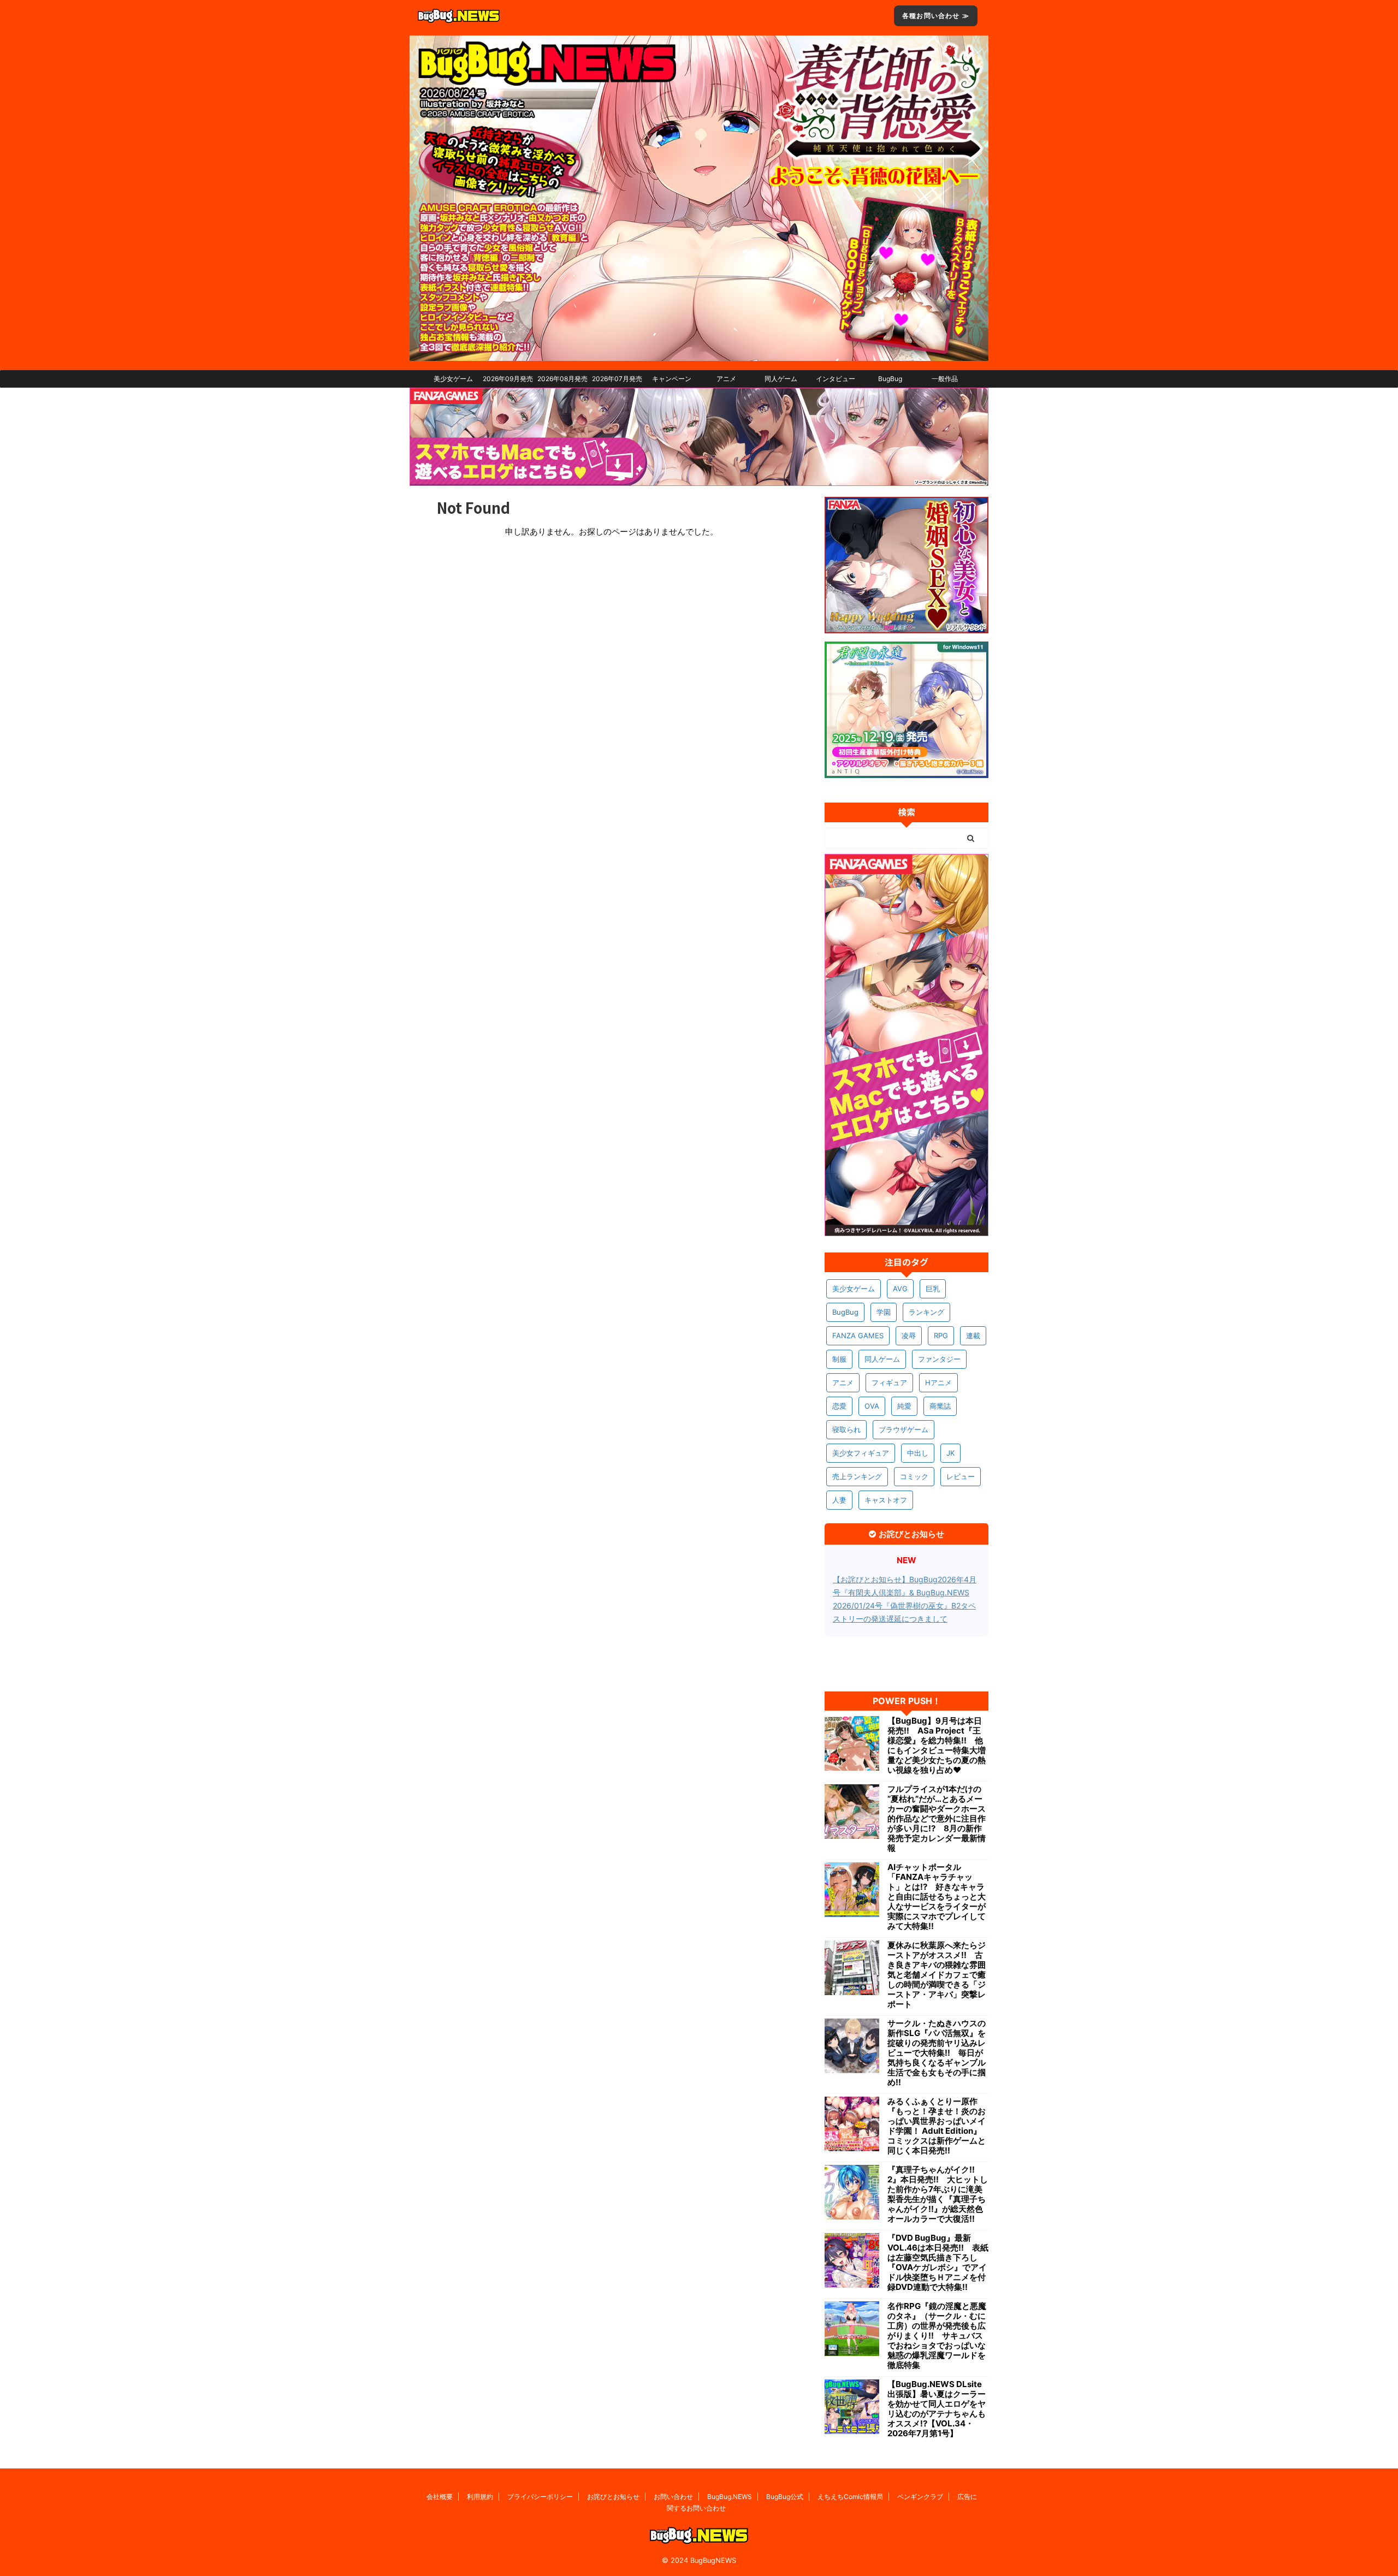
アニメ (726, 379)
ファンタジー (939, 1359)
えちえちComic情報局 (850, 2497)
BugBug (890, 379)
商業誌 (940, 1406)
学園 (884, 1312)
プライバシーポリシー (540, 2497)
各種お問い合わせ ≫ (936, 16)
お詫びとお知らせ (613, 2497)
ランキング (926, 1312)
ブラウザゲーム (904, 1429)
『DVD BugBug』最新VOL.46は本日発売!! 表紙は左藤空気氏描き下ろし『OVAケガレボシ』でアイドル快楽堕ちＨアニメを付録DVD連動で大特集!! (938, 2263)
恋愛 (839, 1406)
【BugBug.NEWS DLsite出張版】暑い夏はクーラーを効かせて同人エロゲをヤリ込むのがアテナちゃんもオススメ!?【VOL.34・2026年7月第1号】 (937, 2409)
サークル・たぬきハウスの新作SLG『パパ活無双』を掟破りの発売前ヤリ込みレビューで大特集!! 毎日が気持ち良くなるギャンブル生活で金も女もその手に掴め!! (937, 2053)
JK (950, 1453)
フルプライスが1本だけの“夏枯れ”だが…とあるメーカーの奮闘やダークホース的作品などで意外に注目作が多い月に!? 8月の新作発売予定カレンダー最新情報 (937, 1819)
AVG (900, 1289)
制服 (839, 1359)
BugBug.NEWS (730, 2497)
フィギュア (889, 1382)
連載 (973, 1336)
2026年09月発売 (508, 379)
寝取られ (846, 1429)
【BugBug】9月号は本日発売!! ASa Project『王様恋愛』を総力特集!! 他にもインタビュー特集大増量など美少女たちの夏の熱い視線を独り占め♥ (937, 1746)
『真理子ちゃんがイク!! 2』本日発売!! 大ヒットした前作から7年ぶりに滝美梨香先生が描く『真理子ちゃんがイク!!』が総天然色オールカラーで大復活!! (938, 2194)
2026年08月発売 (562, 379)
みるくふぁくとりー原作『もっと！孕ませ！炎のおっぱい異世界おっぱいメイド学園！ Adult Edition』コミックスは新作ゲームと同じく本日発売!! (937, 2126)
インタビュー (836, 379)
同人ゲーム (781, 379)
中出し (918, 1453)
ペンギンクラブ (920, 2497)
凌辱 (909, 1336)
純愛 (904, 1406)
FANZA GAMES (858, 1336)
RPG (941, 1336)
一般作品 (945, 379)
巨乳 (933, 1289)
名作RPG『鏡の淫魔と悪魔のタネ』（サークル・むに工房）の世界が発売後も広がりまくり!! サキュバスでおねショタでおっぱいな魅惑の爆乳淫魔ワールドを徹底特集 (937, 2336)
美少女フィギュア (861, 1453)
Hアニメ (938, 1382)
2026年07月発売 (617, 379)
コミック (914, 1476)
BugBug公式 (785, 2497)
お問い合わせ (673, 2497)
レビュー (961, 1476)
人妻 (839, 1500)
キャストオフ (886, 1500)
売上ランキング (857, 1476)
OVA (872, 1406)
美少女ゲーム (453, 379)
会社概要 (440, 2497)
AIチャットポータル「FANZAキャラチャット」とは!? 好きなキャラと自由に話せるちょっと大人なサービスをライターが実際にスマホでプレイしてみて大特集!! (937, 1897)
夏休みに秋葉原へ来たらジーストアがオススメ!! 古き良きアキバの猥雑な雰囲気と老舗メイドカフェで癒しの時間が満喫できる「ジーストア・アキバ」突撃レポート (937, 1975)
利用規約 (480, 2497)
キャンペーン (672, 379)
